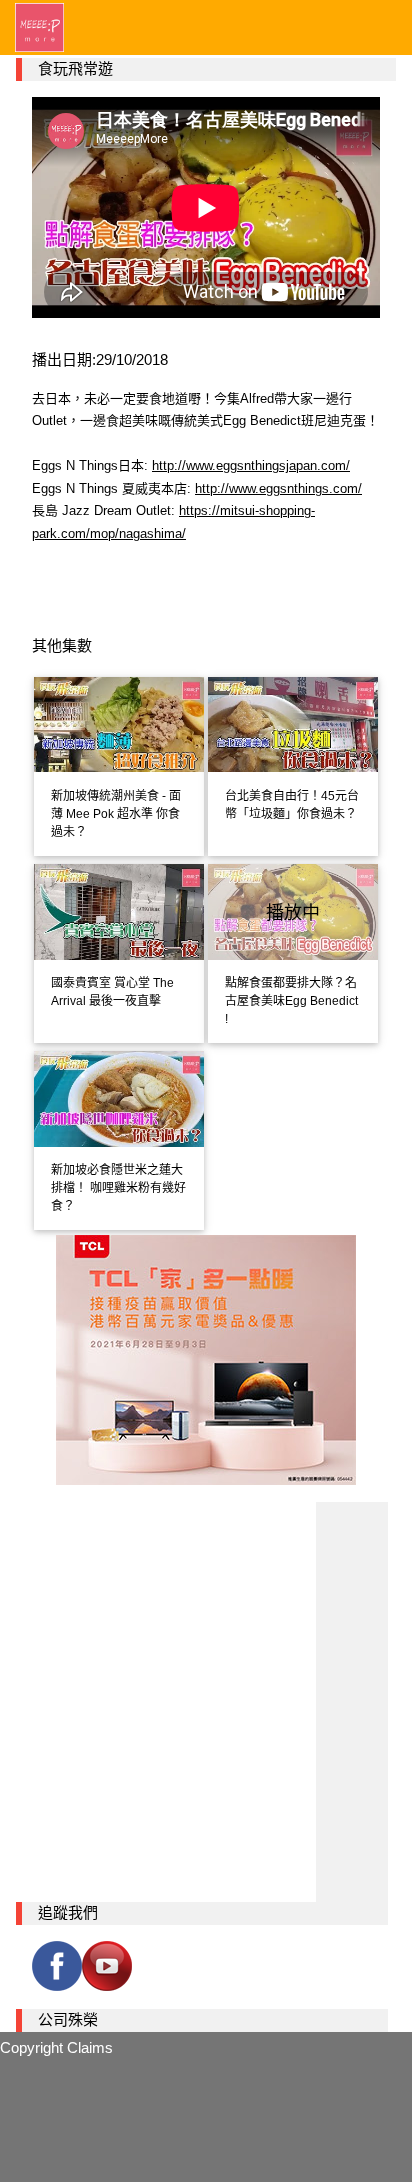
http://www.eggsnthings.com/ (278, 488)
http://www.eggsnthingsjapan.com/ (251, 465)
